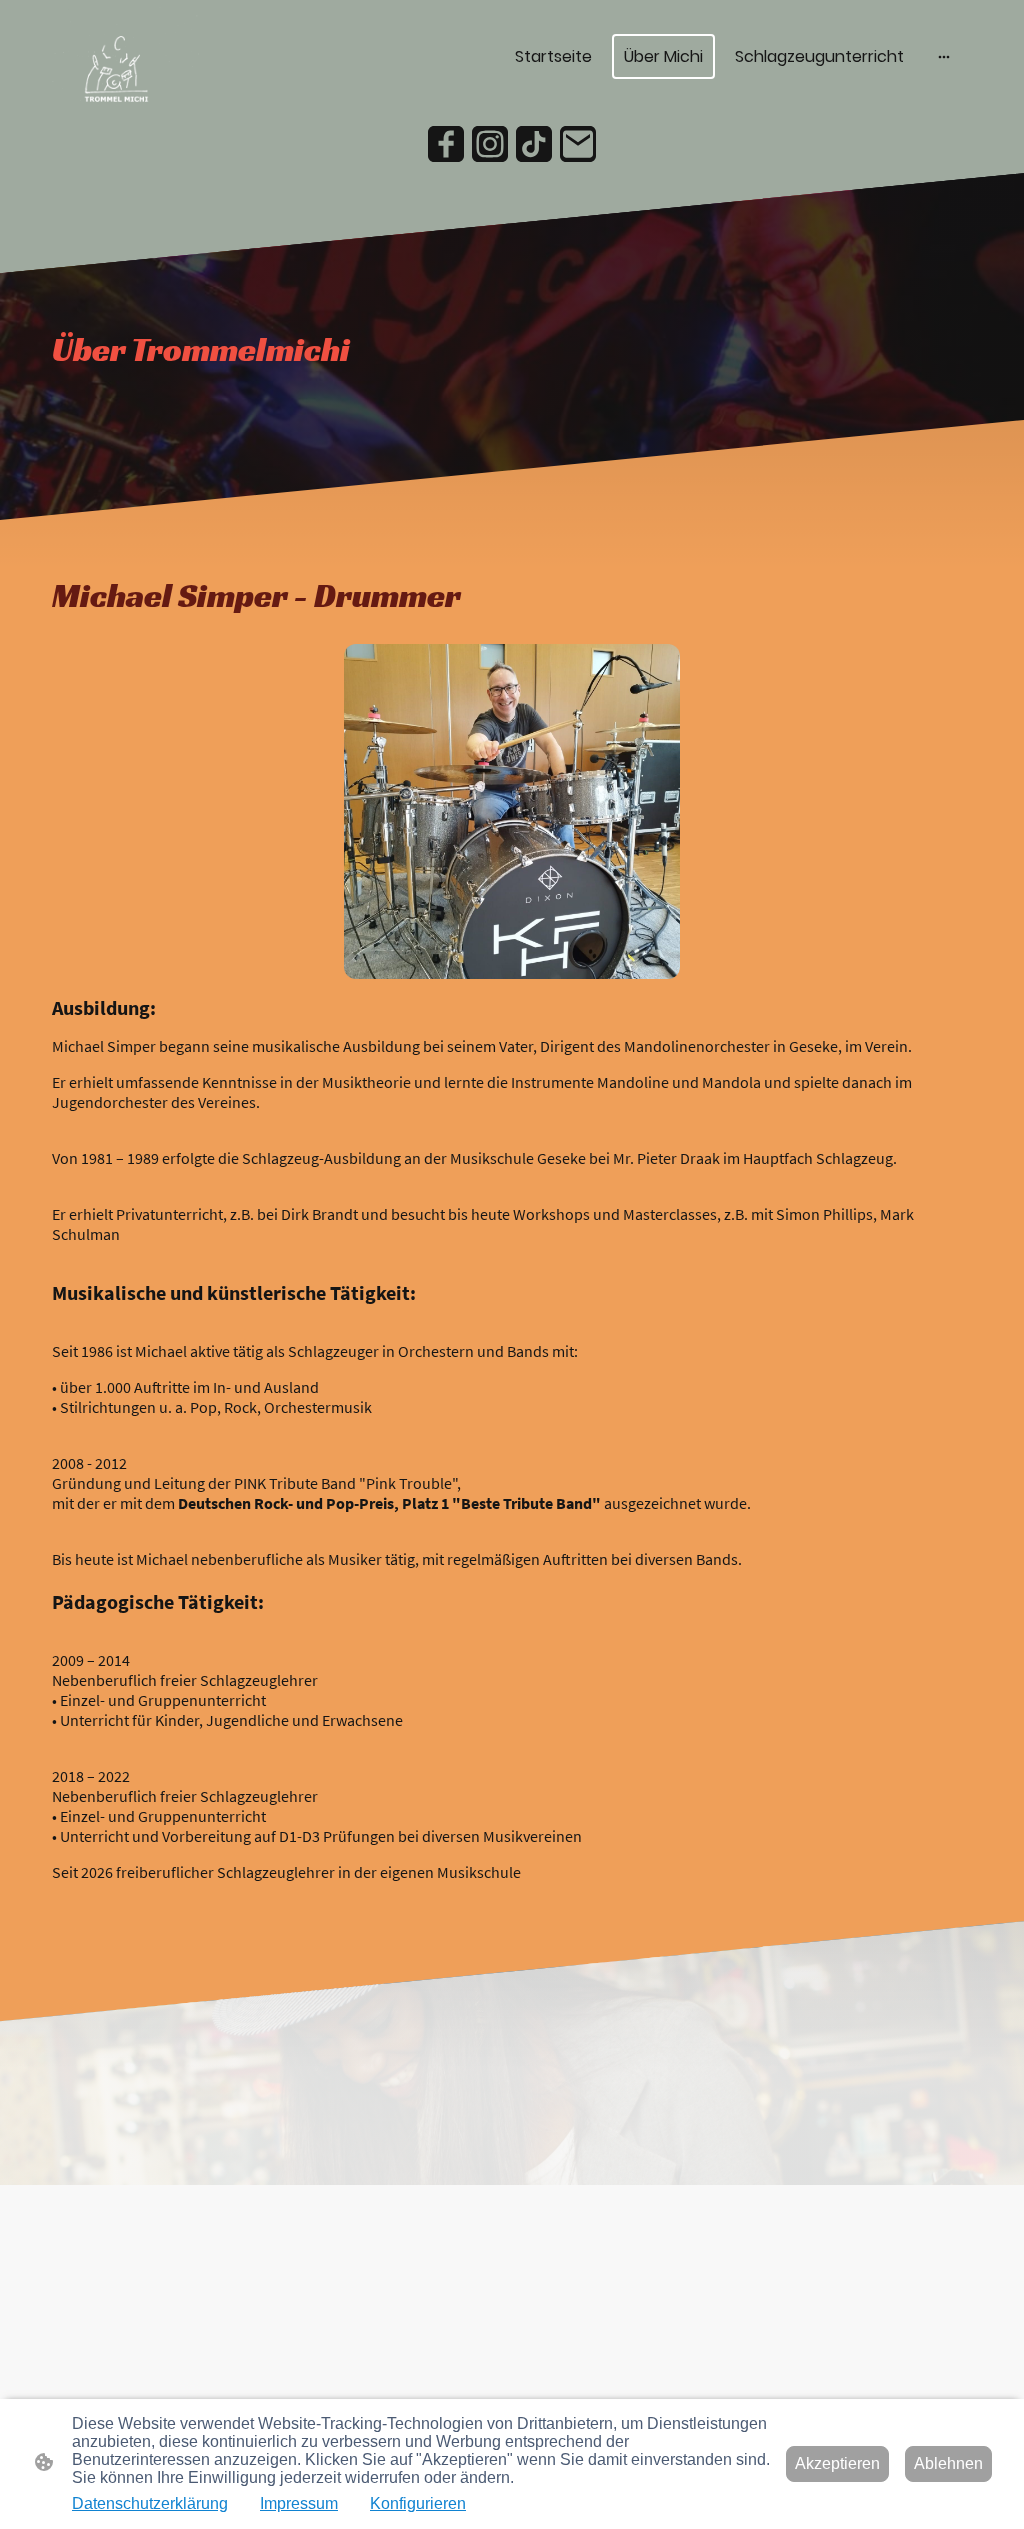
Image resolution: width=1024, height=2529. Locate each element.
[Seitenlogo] (125, 56)
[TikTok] (534, 144)
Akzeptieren (837, 2463)
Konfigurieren (418, 2503)
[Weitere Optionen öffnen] (944, 57)
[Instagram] (490, 144)
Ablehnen (948, 2463)
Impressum (299, 2503)
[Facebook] (446, 144)
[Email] (578, 144)
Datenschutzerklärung (150, 2503)
